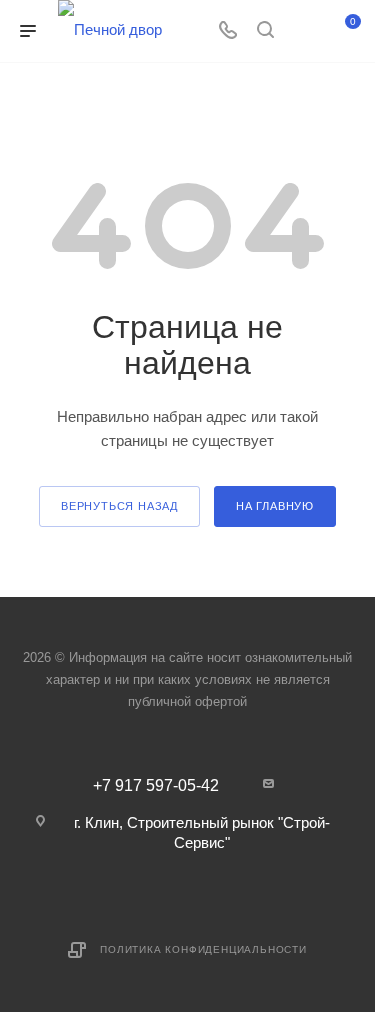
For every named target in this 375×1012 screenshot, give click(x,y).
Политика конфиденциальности (203, 949)
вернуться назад (119, 506)
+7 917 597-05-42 (156, 786)
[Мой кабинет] (303, 31)
